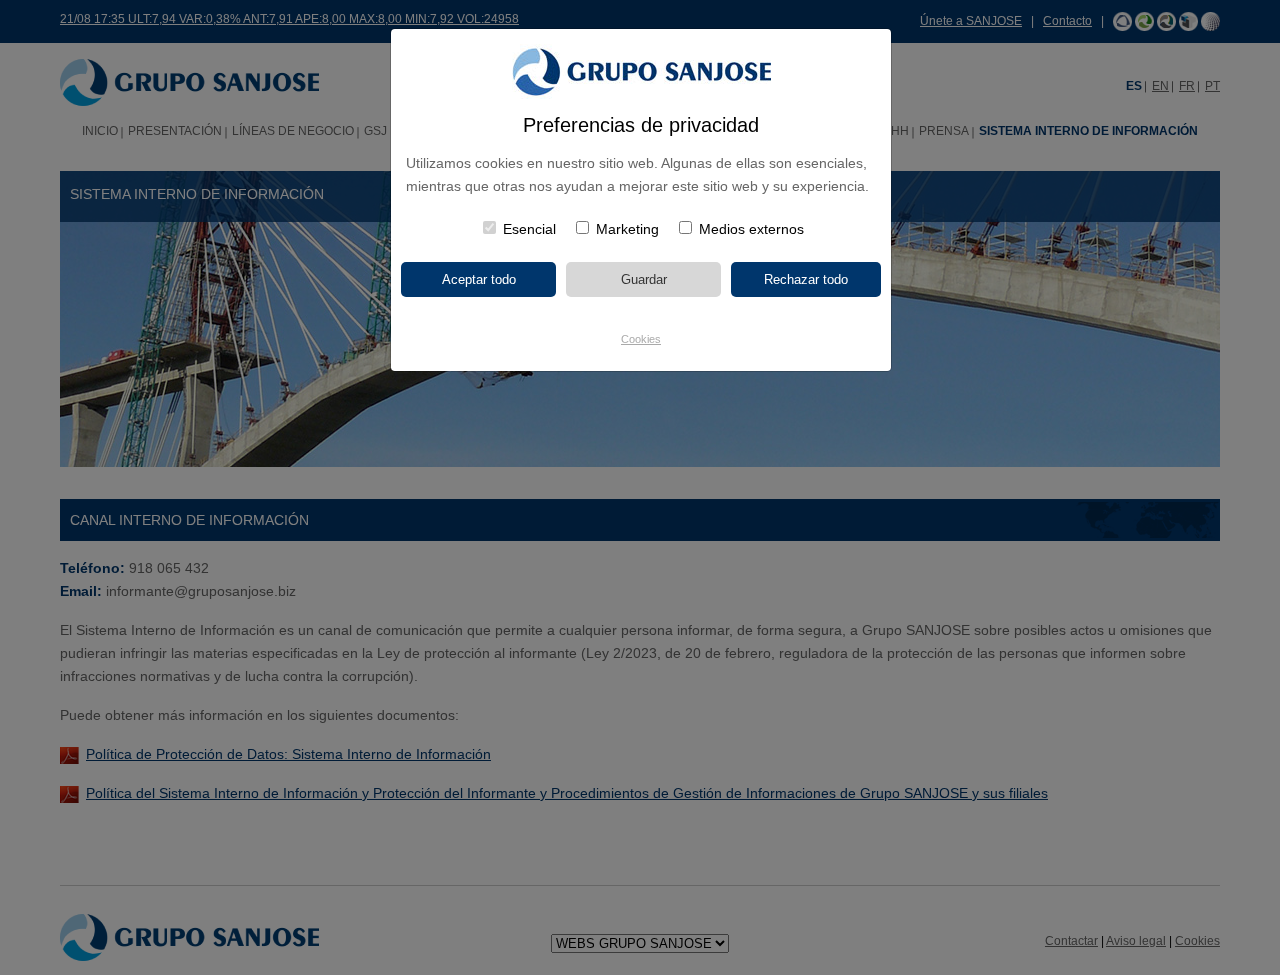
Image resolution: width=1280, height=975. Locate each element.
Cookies (641, 339)
